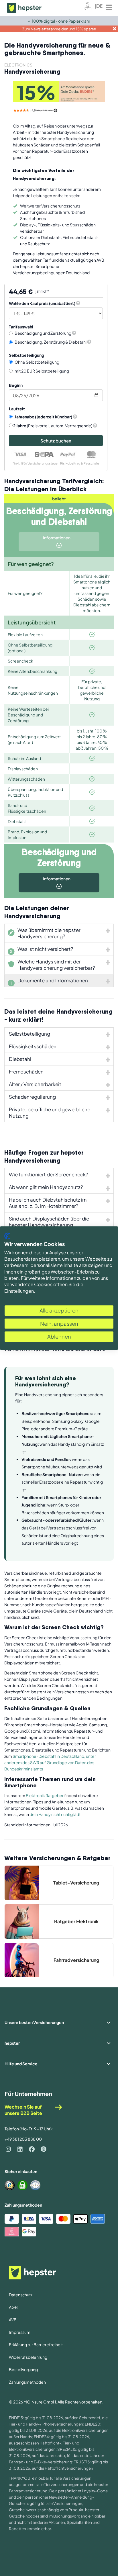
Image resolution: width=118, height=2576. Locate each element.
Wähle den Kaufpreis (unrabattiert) (42, 303)
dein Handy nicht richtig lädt (55, 1814)
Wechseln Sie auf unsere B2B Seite (23, 2110)
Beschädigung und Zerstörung (43, 333)
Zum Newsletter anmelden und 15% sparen (59, 29)
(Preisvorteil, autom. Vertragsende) (53, 426)
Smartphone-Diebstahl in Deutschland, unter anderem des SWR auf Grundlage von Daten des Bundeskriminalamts (50, 1762)
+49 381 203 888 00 (23, 2139)
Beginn (16, 385)
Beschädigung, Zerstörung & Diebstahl (51, 342)
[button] (78, 303)
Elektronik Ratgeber (45, 1795)
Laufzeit (17, 409)
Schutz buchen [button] (56, 441)
